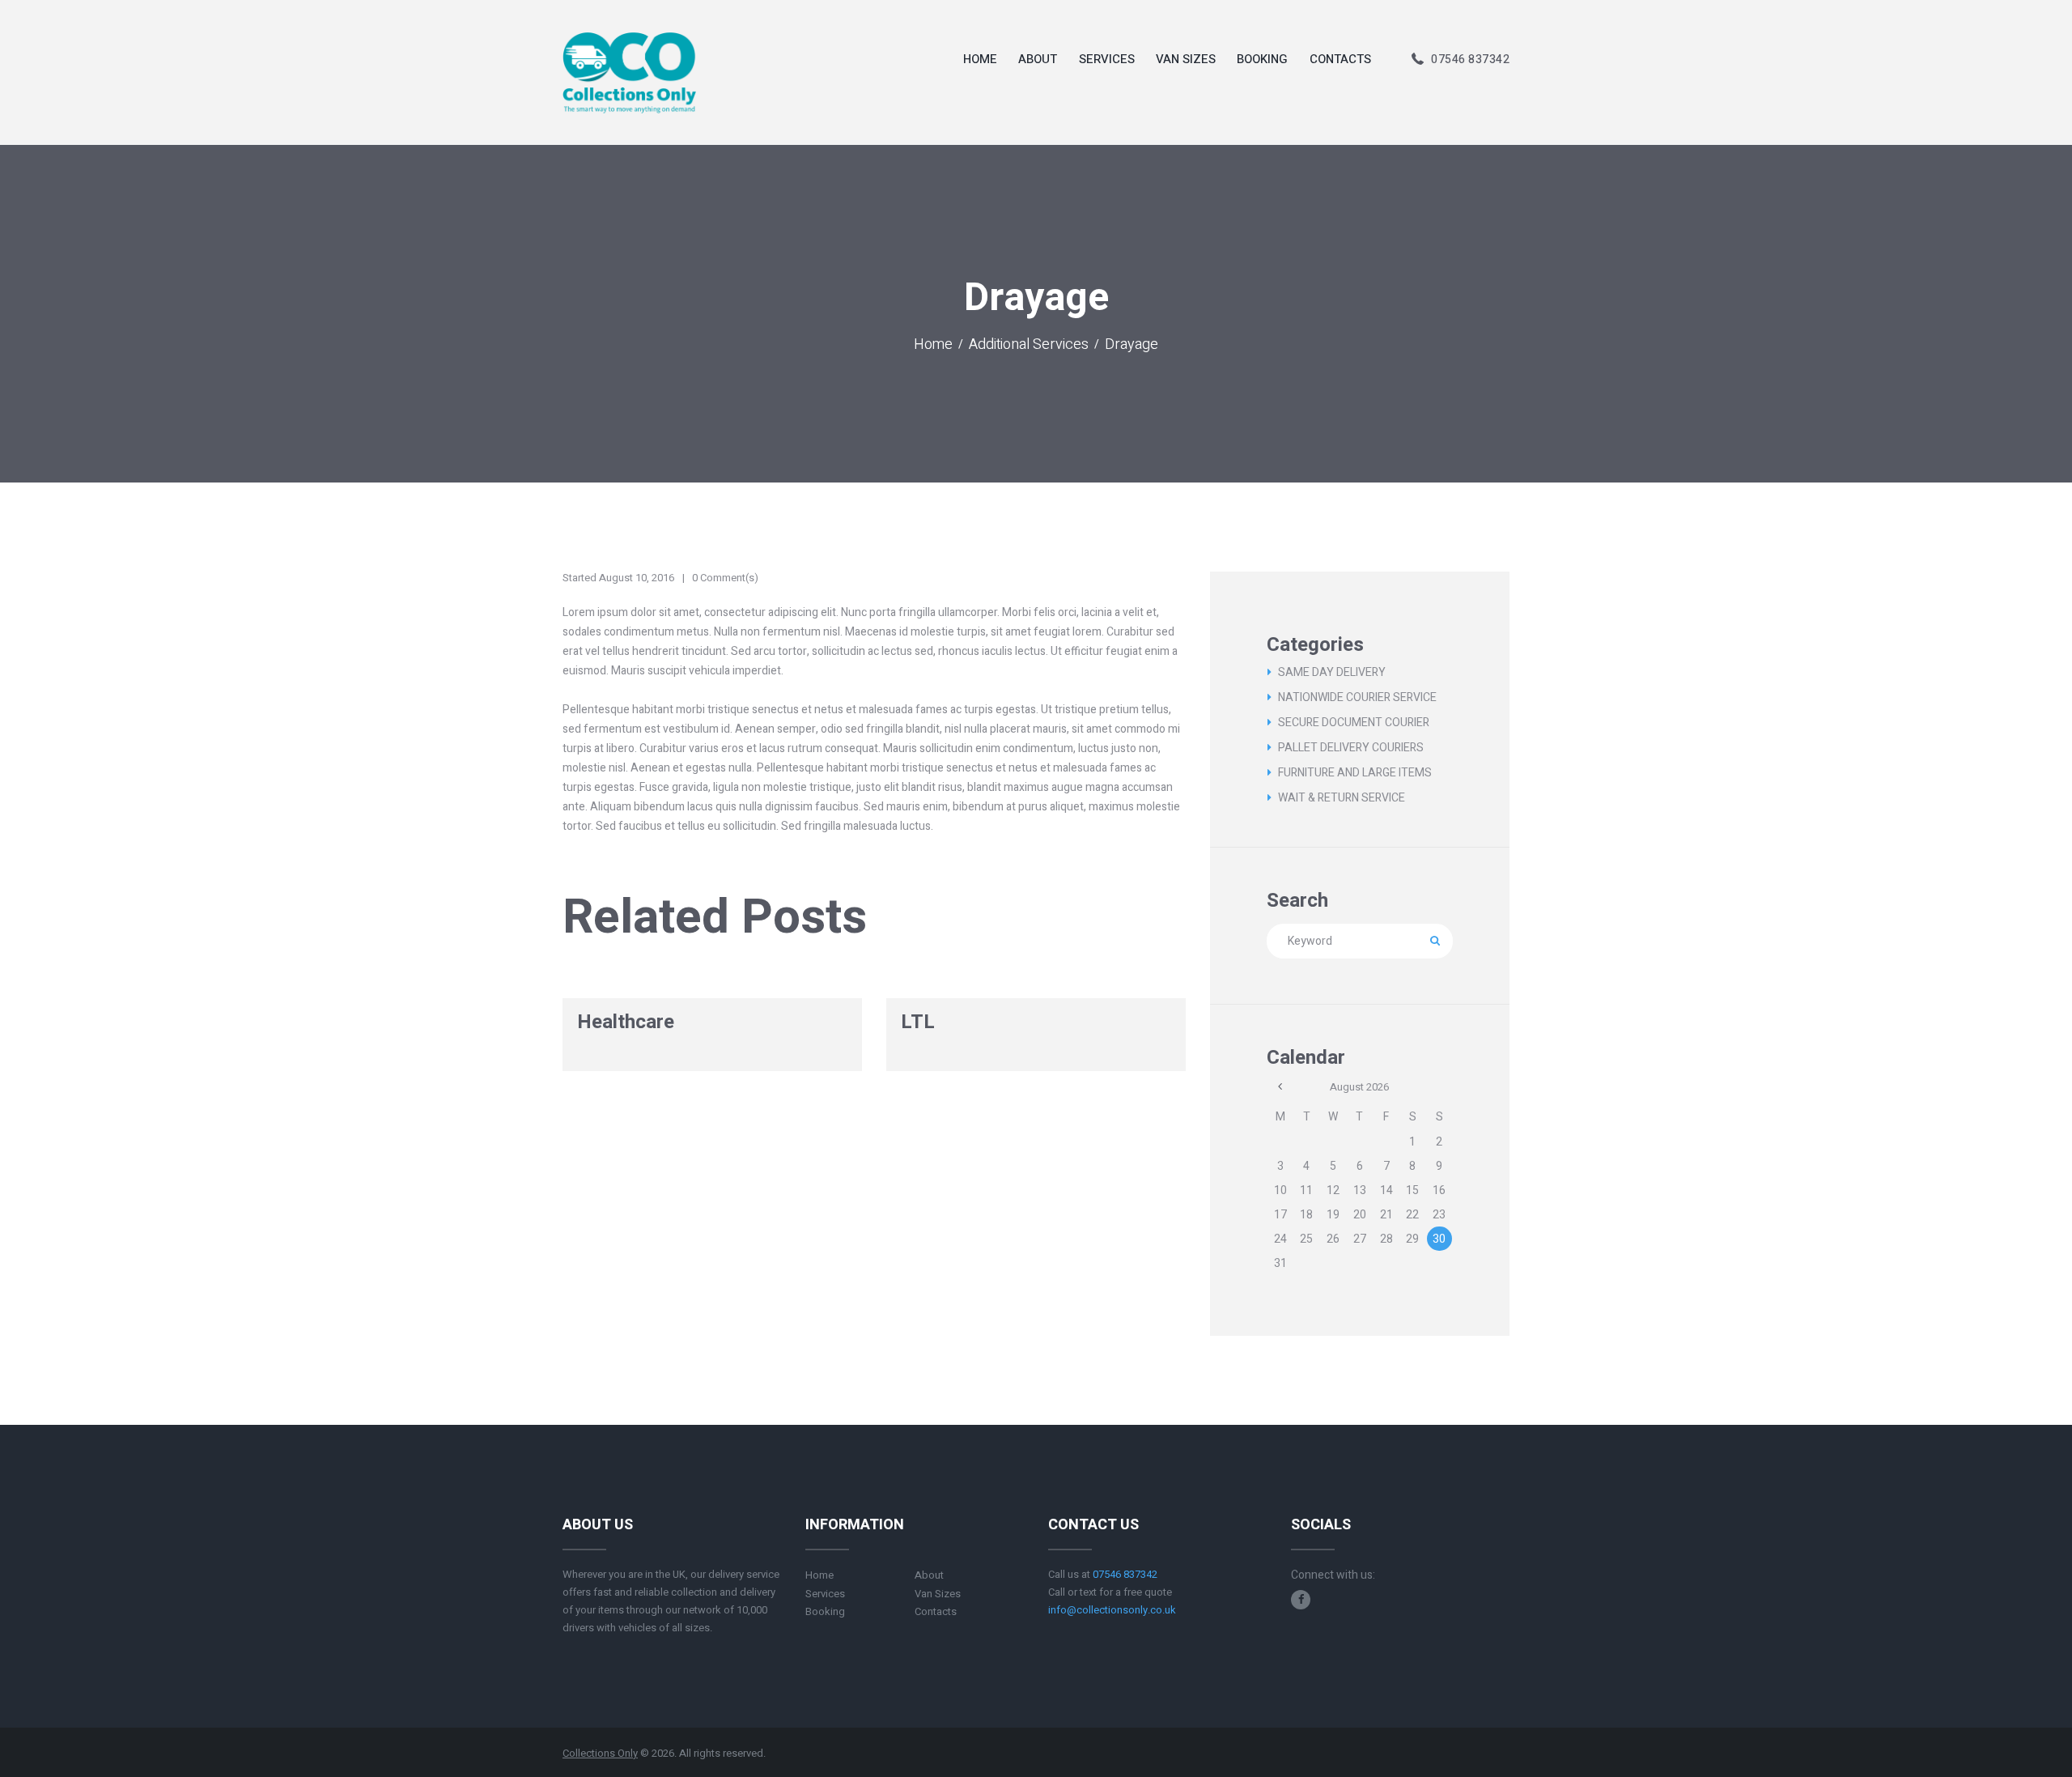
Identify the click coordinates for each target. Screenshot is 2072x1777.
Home (933, 345)
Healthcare (626, 1022)
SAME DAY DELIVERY (1332, 672)
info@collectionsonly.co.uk (1112, 1610)
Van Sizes (938, 1594)
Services (825, 1594)
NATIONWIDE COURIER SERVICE (1357, 697)
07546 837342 (1470, 60)
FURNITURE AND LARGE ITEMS (1355, 773)
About (929, 1575)
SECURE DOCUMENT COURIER (1354, 723)
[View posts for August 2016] (1280, 1087)
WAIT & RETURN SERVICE (1342, 798)
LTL (918, 1022)
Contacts (936, 1611)
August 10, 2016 (637, 578)
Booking (825, 1611)
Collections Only (600, 1753)
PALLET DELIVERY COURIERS (1351, 748)
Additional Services (1029, 345)
